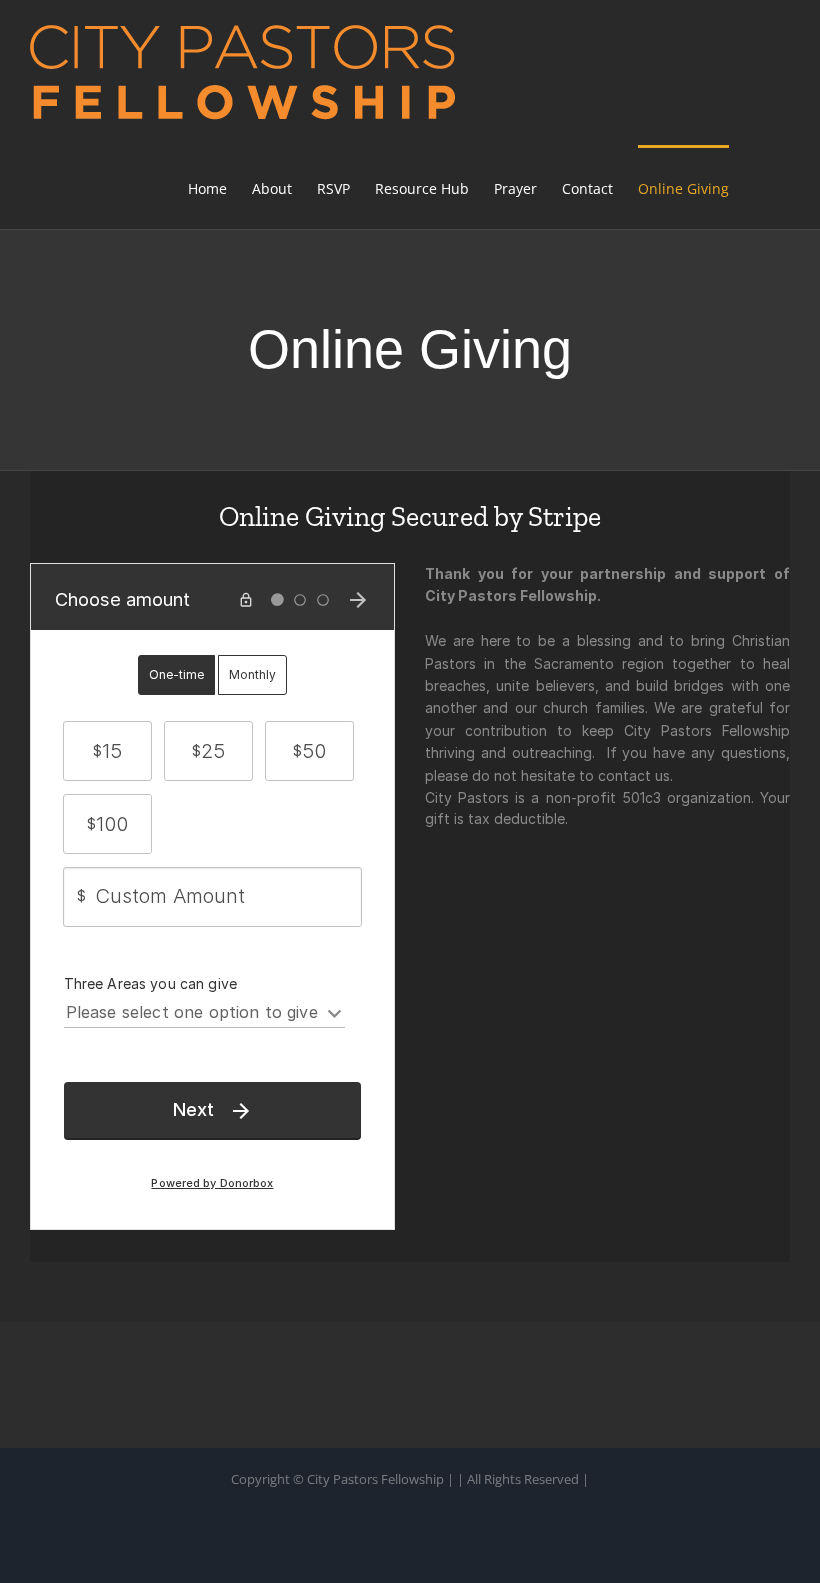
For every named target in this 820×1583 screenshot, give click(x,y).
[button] (759, 187)
